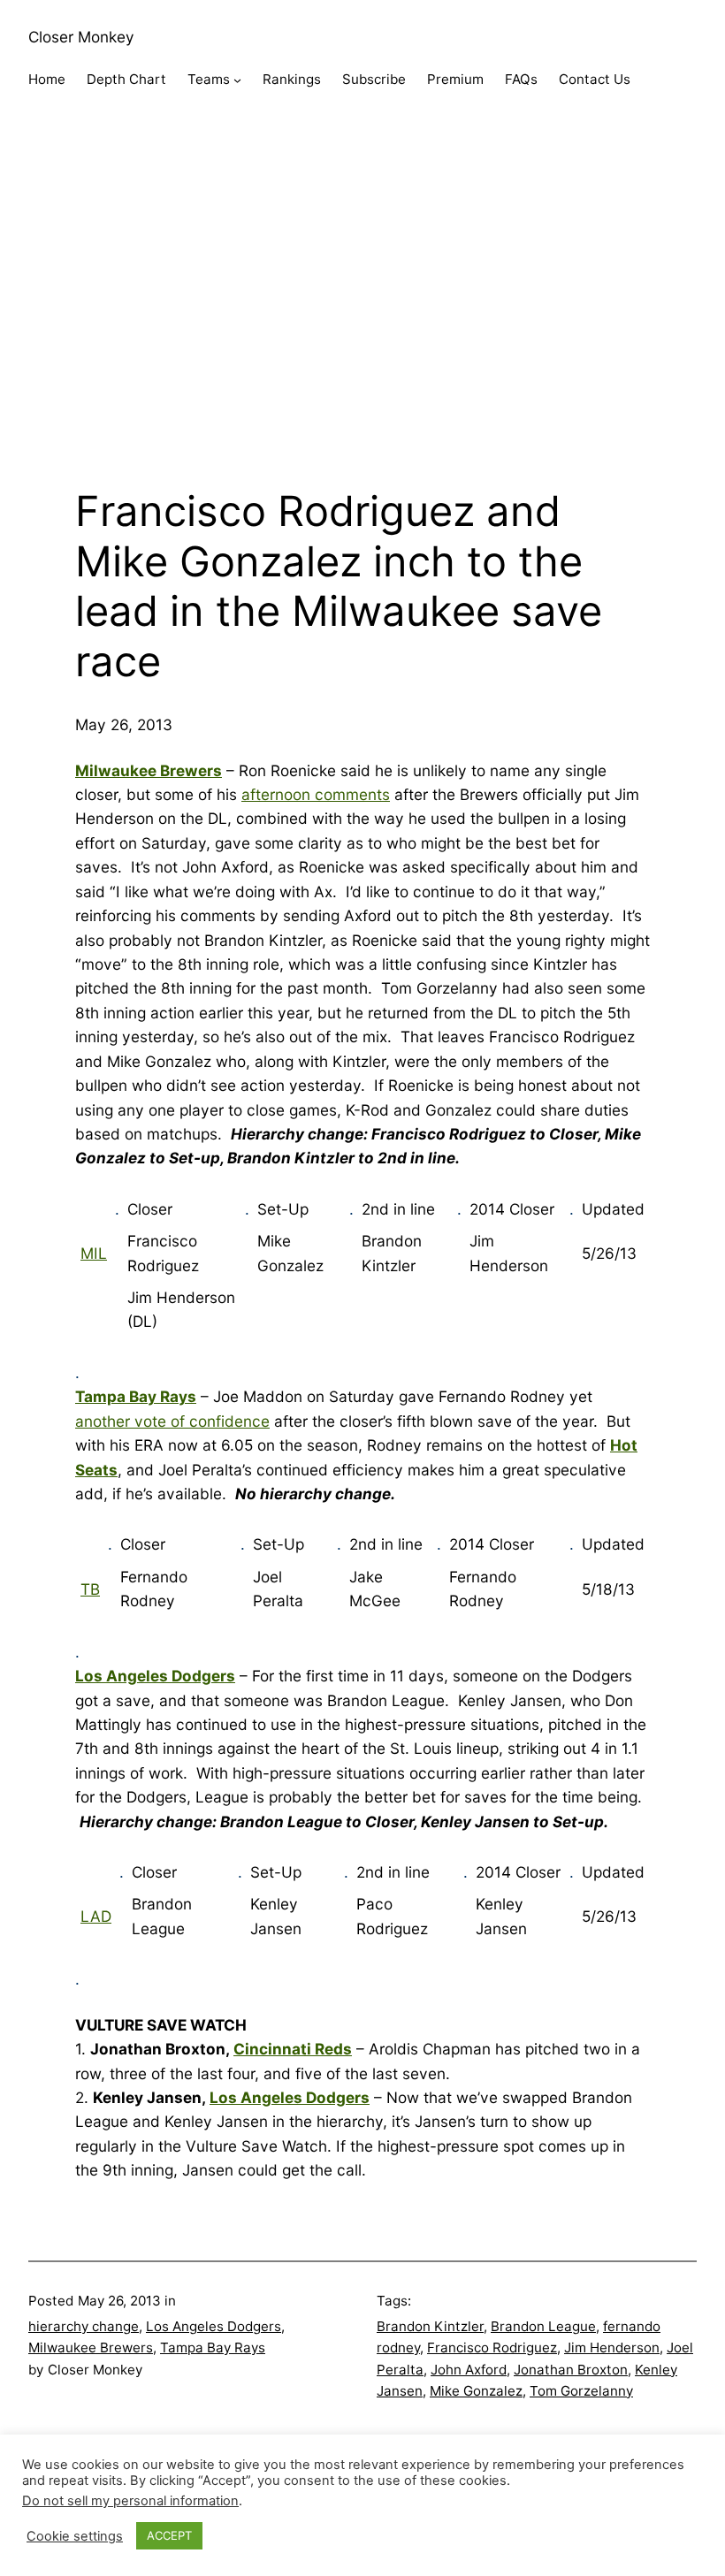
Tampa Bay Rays (213, 2347)
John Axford (469, 2370)
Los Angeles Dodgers (290, 2097)
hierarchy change (84, 2326)
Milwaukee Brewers (91, 2347)
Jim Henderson (612, 2347)
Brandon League (543, 2326)
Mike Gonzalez (476, 2391)
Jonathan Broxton (571, 2370)
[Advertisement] (362, 305)
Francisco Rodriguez (492, 2347)
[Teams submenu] (237, 80)
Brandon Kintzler (430, 2326)
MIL (94, 1253)
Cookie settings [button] (75, 2536)
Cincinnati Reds (293, 2049)
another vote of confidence (172, 1421)
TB (90, 1589)
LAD (96, 1916)
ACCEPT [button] (169, 2535)
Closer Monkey (81, 37)
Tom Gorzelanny (581, 2391)
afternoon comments (316, 794)
